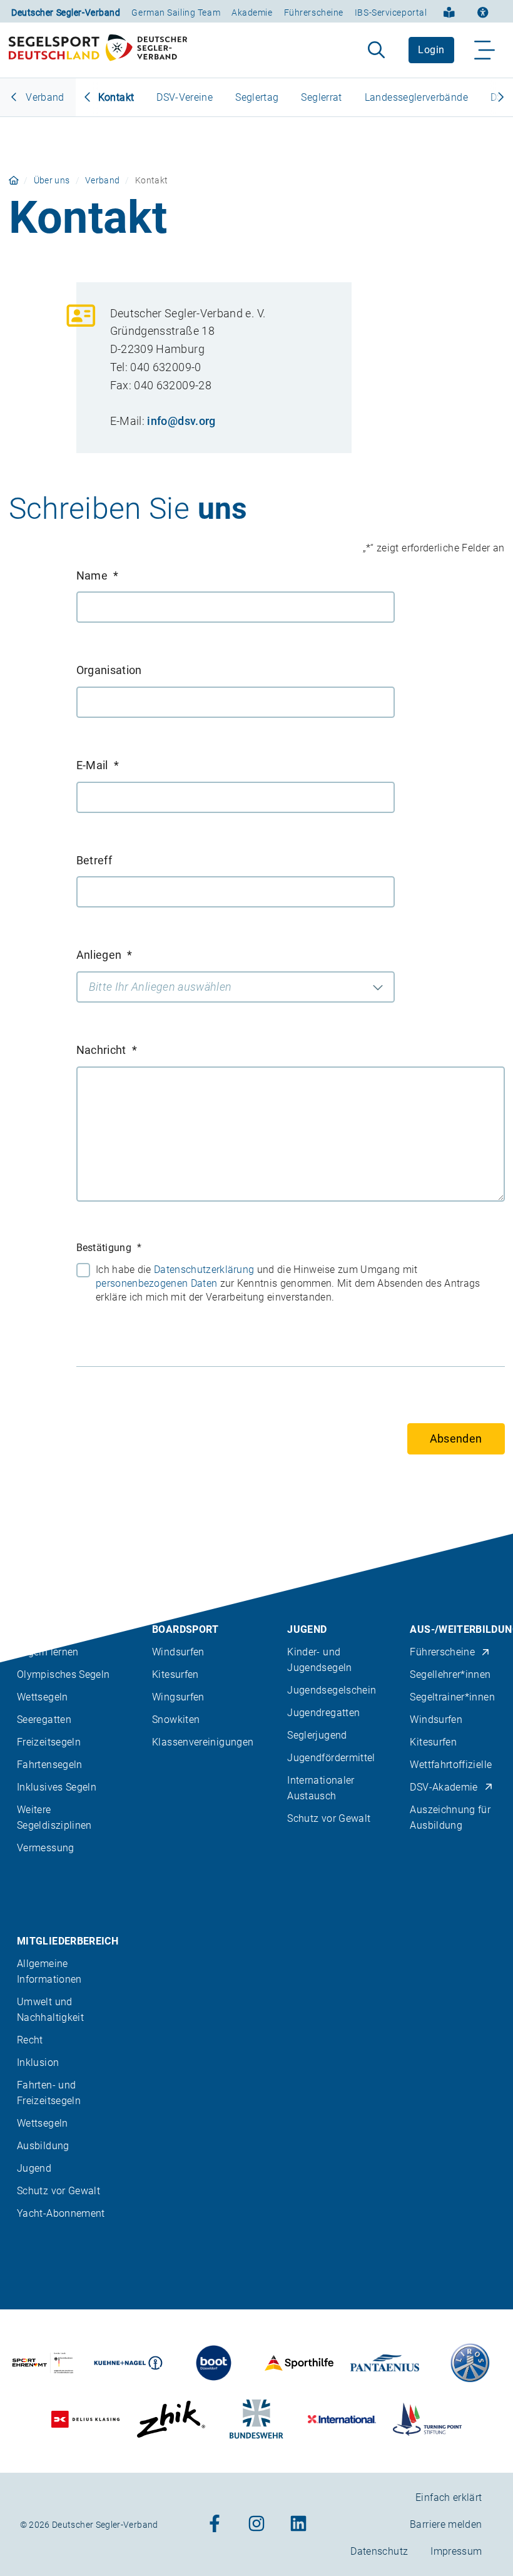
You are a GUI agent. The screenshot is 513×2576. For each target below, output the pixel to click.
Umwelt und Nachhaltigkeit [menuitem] (50, 2010)
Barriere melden (446, 2524)
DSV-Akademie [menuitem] (444, 1787)
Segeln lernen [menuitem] (48, 1652)
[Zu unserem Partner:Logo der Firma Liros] (470, 2363)
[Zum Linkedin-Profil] (298, 2524)
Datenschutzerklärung (204, 1270)
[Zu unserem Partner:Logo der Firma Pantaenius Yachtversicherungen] (385, 2363)
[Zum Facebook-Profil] (215, 2524)
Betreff (94, 860)
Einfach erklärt (449, 2497)
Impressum (456, 2551)
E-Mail (98, 765)
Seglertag (257, 97)
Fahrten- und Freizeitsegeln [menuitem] (49, 2093)
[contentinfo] (256, 2055)
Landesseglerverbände (416, 97)
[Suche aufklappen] (376, 50)
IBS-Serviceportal (391, 13)
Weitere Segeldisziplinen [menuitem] (54, 1817)
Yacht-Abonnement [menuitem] (61, 2213)
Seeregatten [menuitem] (44, 1720)
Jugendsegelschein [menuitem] (332, 1690)
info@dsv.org (181, 421)
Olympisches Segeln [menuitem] (63, 1674)
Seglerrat (321, 97)
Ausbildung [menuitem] (43, 2146)
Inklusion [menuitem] (38, 2062)
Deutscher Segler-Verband (66, 13)
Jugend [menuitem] (307, 1629)
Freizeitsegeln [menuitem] (49, 1742)
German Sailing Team (176, 13)
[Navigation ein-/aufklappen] (485, 50)
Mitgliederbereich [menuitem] (68, 1941)
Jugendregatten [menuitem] (323, 1713)
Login (431, 50)
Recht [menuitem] (30, 2040)
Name (98, 575)
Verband (44, 97)
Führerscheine (314, 13)
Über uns (52, 180)
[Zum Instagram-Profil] (256, 2524)
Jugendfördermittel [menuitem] (331, 1758)
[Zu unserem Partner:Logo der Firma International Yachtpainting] (342, 2419)
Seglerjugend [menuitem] (317, 1735)
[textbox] (236, 987)
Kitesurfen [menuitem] (175, 1674)
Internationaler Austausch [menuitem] (321, 1788)
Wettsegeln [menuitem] (43, 1697)
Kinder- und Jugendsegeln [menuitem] (319, 1660)
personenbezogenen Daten (156, 1283)
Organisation (109, 670)
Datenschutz (379, 2551)
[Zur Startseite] (98, 50)
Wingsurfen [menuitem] (178, 1697)
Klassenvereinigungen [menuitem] (203, 1742)
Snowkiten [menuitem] (176, 1720)
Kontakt (116, 97)
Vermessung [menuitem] (46, 1848)
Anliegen (104, 955)
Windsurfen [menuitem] (178, 1652)
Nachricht (107, 1050)
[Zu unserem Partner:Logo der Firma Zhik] (171, 2419)
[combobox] (236, 987)
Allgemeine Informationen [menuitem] (49, 1971)
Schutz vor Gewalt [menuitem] (329, 1818)
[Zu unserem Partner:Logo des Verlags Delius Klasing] (86, 2419)
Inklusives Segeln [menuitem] (57, 1787)
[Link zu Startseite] (14, 180)
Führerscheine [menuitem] (442, 1652)
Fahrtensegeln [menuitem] (50, 1765)
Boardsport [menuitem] (185, 1629)
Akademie (252, 13)
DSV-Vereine (185, 97)
